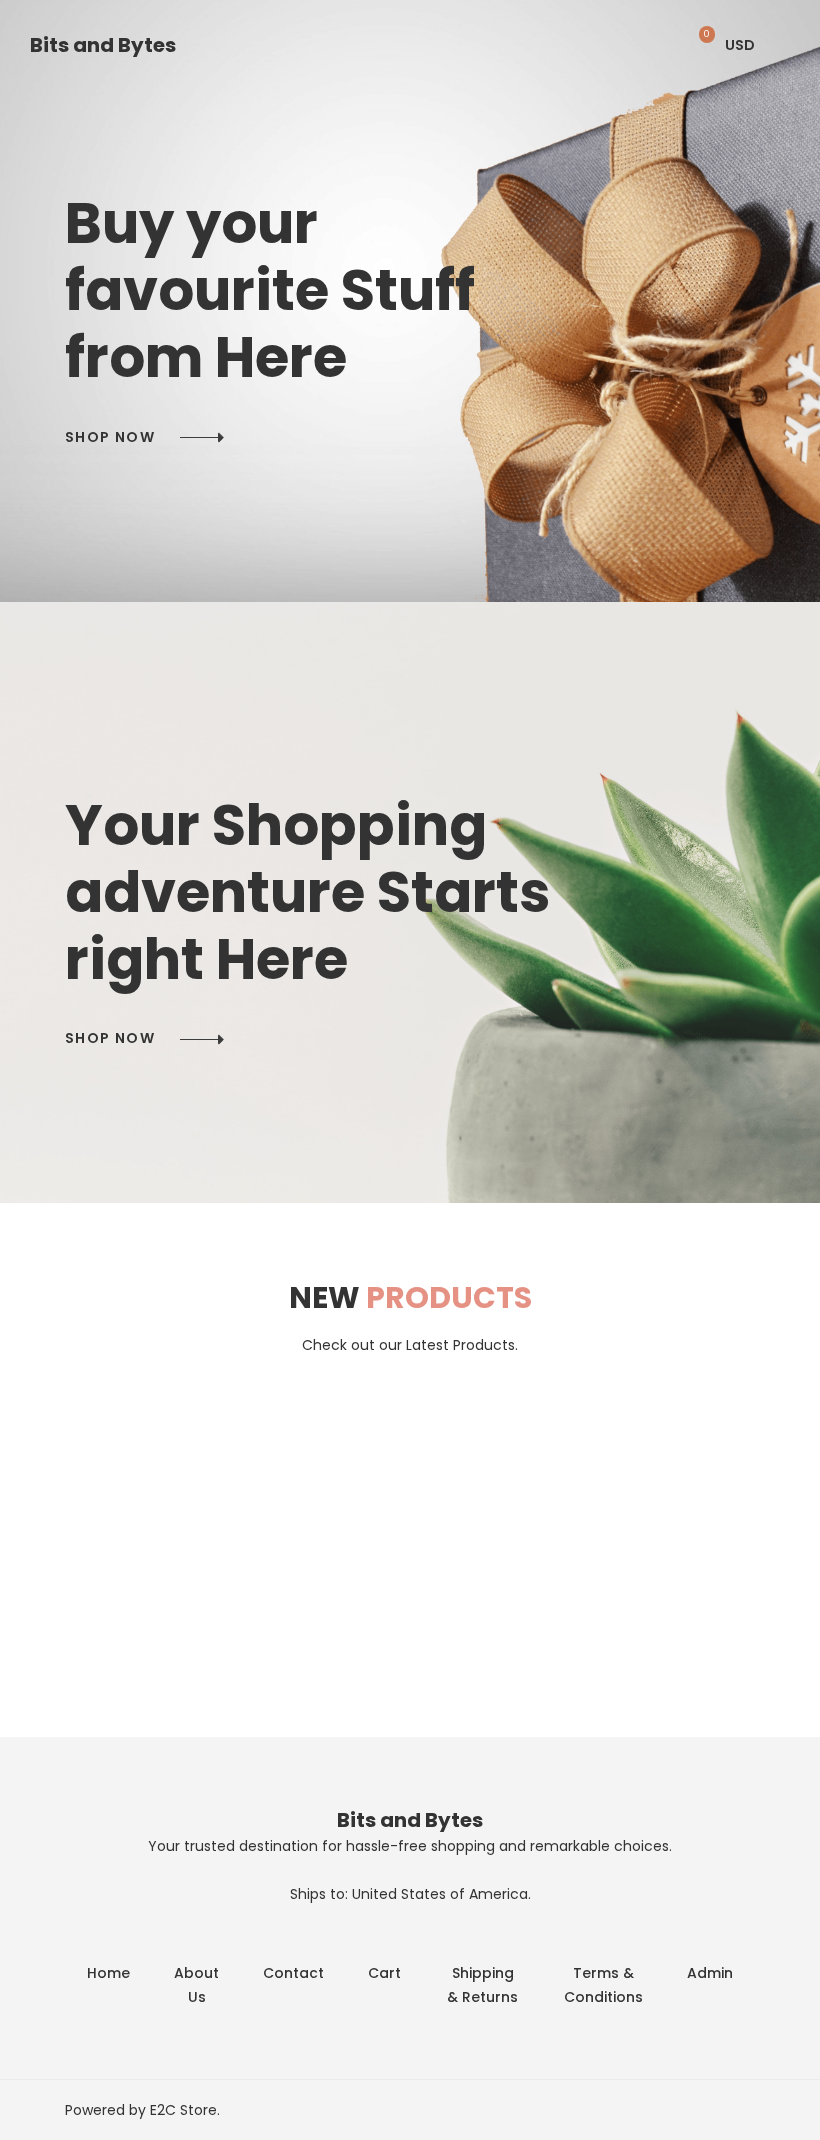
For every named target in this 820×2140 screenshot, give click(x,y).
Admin (710, 1973)
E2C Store (183, 2110)
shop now (110, 437)
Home (108, 1973)
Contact (293, 1973)
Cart (384, 1973)
